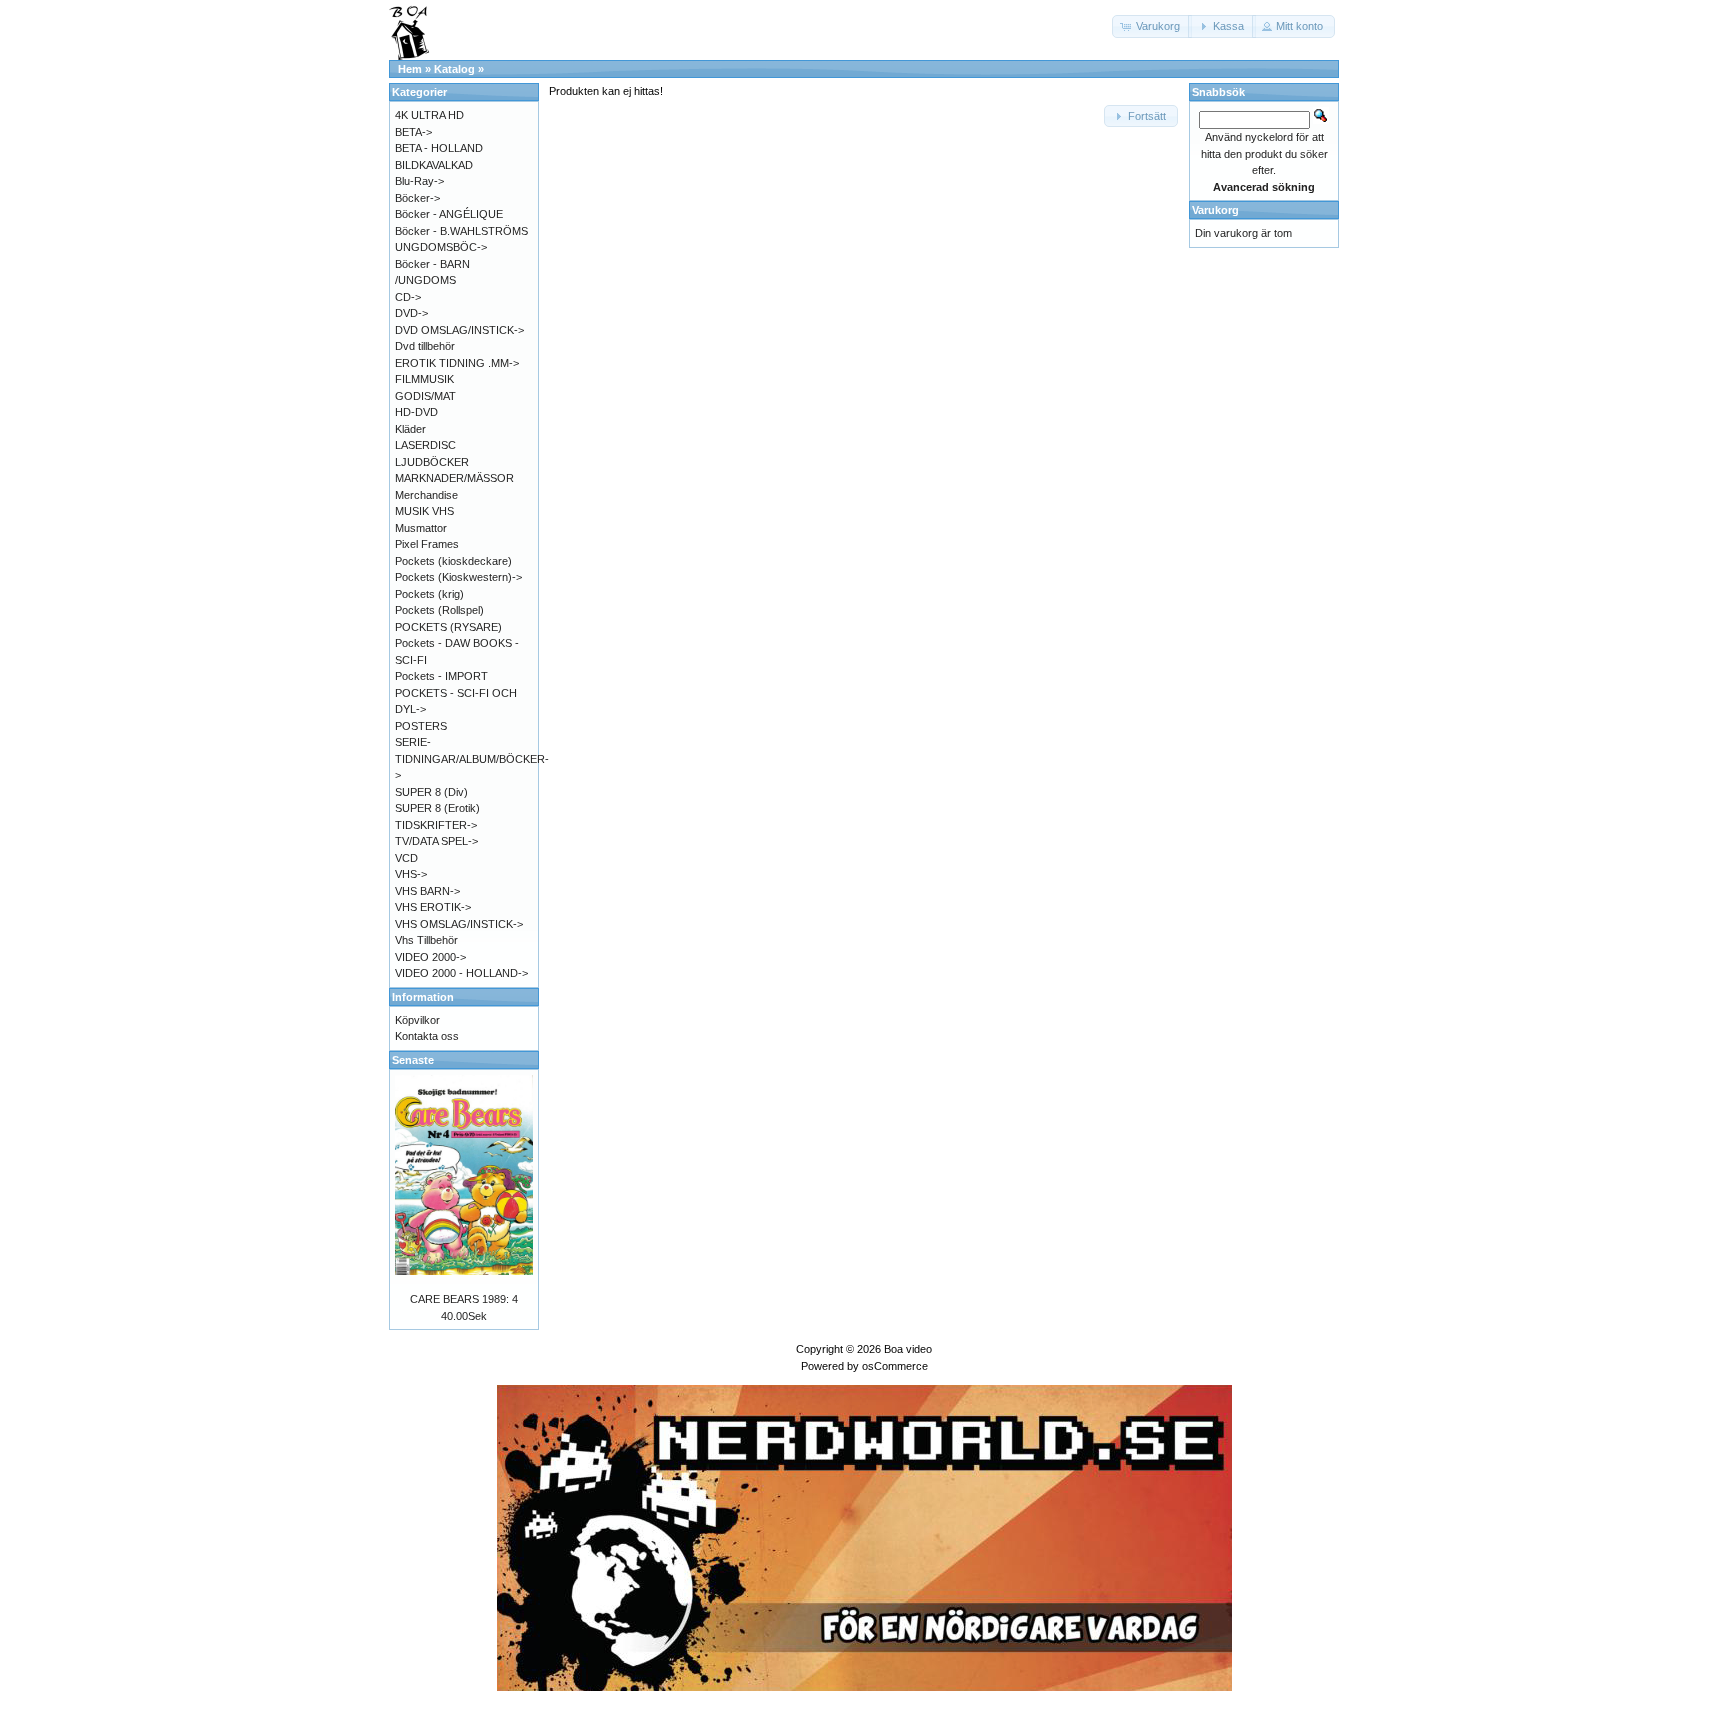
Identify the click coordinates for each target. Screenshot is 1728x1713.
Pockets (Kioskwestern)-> (458, 577)
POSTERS (421, 726)
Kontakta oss (427, 1036)
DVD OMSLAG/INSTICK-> (459, 330)
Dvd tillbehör (425, 346)
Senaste (413, 1060)
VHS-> (411, 874)
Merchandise (426, 495)
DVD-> (411, 313)
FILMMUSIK (424, 379)
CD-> (408, 297)
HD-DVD (416, 412)
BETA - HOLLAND (439, 148)
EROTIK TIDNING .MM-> (457, 363)
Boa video (908, 1349)
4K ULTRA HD (429, 115)
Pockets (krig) (429, 594)
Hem (410, 69)
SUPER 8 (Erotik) (437, 808)
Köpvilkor (417, 1020)
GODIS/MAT (425, 396)
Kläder (410, 429)
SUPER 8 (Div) (431, 792)
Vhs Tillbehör (426, 940)
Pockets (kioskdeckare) (453, 561)
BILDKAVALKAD (434, 165)
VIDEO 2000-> (430, 957)
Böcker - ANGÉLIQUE (449, 214)
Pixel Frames (427, 544)
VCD (406, 858)
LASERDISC (425, 445)
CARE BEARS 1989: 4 (464, 1299)
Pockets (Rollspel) (439, 610)
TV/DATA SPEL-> (436, 841)
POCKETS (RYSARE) (448, 627)
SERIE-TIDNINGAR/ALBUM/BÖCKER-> (472, 758)
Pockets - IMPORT (441, 676)
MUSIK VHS (424, 511)
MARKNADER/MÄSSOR (454, 478)
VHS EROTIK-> (433, 907)
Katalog (454, 69)
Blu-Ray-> (419, 181)
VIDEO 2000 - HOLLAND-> (461, 973)
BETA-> (413, 132)
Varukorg (1215, 210)
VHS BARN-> (427, 891)
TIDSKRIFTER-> (436, 825)
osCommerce (895, 1366)
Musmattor (421, 528)
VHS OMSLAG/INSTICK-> (459, 924)
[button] (1152, 26)
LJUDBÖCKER (432, 462)
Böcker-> (417, 198)
